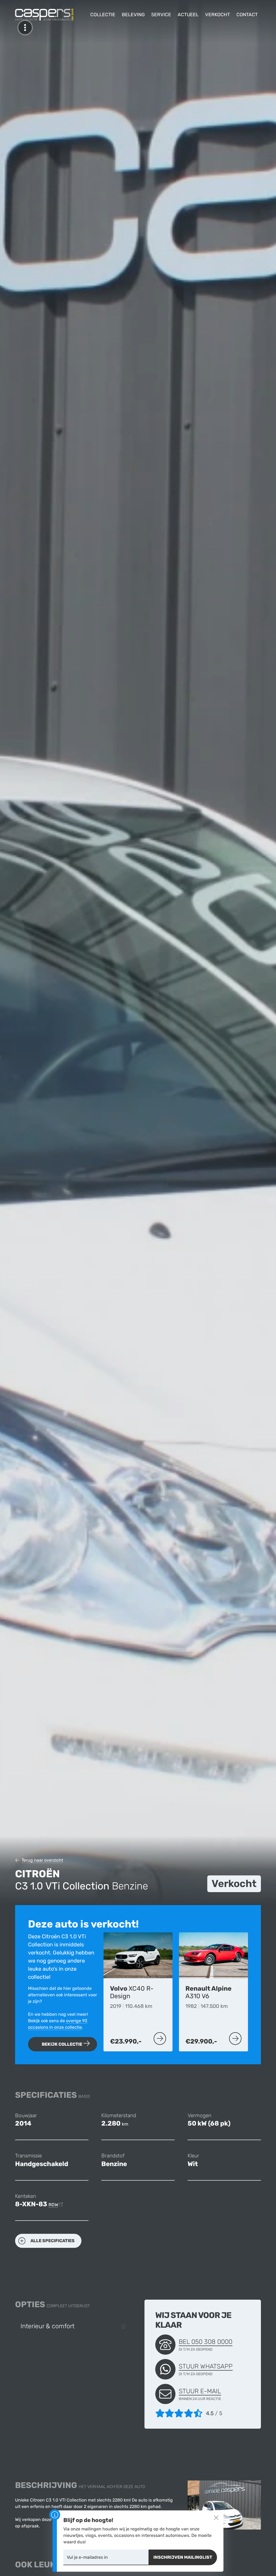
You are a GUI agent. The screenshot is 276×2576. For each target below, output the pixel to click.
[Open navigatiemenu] (25, 28)
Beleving (133, 15)
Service (161, 15)
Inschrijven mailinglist (183, 2557)
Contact (247, 15)
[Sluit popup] (216, 2518)
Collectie (103, 15)
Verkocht (218, 15)
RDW (53, 2205)
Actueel (188, 15)
